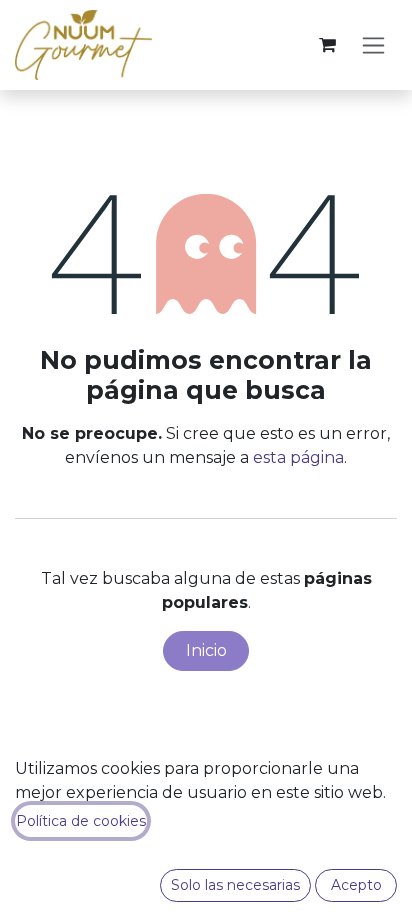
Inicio (206, 650)
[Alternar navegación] (373, 45)
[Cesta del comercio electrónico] (327, 45)
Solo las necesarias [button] (235, 885)
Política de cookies (81, 821)
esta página (298, 457)
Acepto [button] (356, 885)
